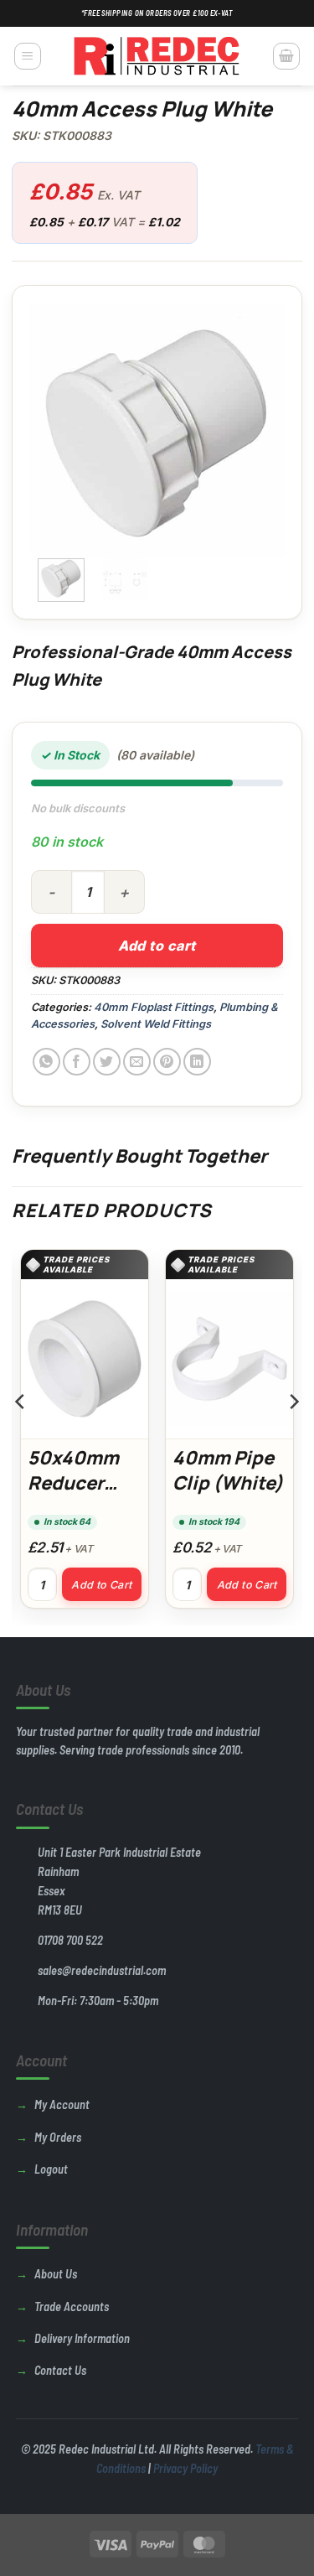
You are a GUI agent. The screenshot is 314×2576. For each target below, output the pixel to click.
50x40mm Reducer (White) (73, 1482)
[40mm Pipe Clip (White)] (229, 1359)
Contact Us (60, 2370)
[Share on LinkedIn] (197, 1062)
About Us (56, 2274)
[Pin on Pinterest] (167, 1062)
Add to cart (157, 946)
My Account (62, 2104)
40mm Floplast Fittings (154, 1007)
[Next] (259, 430)
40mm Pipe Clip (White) (228, 1470)
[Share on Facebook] (77, 1062)
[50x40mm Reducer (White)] (85, 1359)
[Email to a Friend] (137, 1062)
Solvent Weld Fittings (156, 1024)
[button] (28, 56)
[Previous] (55, 430)
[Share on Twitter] (107, 1062)
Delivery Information (82, 2338)
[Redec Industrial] (157, 56)
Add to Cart (101, 1585)
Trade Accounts (72, 2306)
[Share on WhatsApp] (46, 1062)
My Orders (58, 2137)
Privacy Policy (185, 2468)
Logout (51, 2169)
